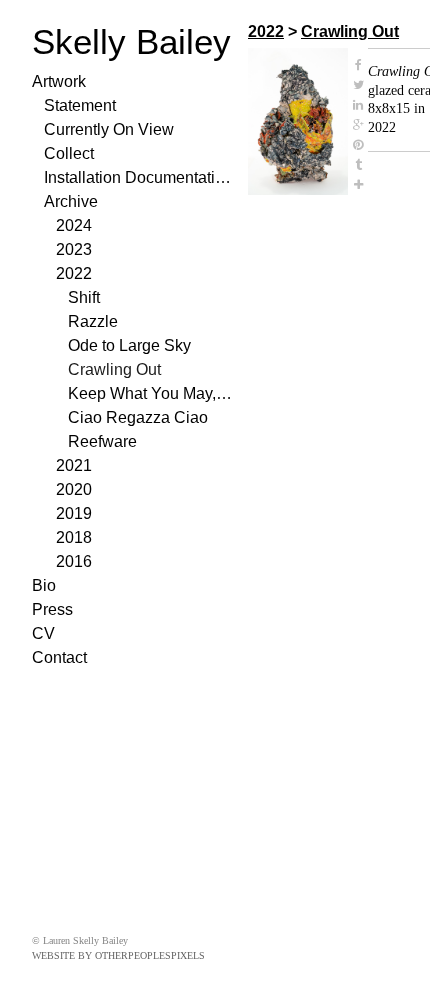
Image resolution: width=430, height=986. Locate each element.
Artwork (59, 81)
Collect (69, 153)
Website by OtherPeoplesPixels (118, 955)
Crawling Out (114, 369)
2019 (74, 513)
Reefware (102, 441)
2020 (74, 489)
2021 (74, 465)
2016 (74, 561)
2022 (74, 273)
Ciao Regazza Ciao (138, 417)
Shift (84, 297)
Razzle (93, 321)
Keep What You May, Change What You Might (150, 393)
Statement (80, 105)
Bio (44, 585)
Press (52, 609)
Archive (71, 201)
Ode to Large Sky (129, 345)
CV (43, 633)
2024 (74, 225)
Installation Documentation (138, 177)
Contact (59, 657)
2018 (74, 537)
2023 (74, 249)
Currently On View (109, 129)
